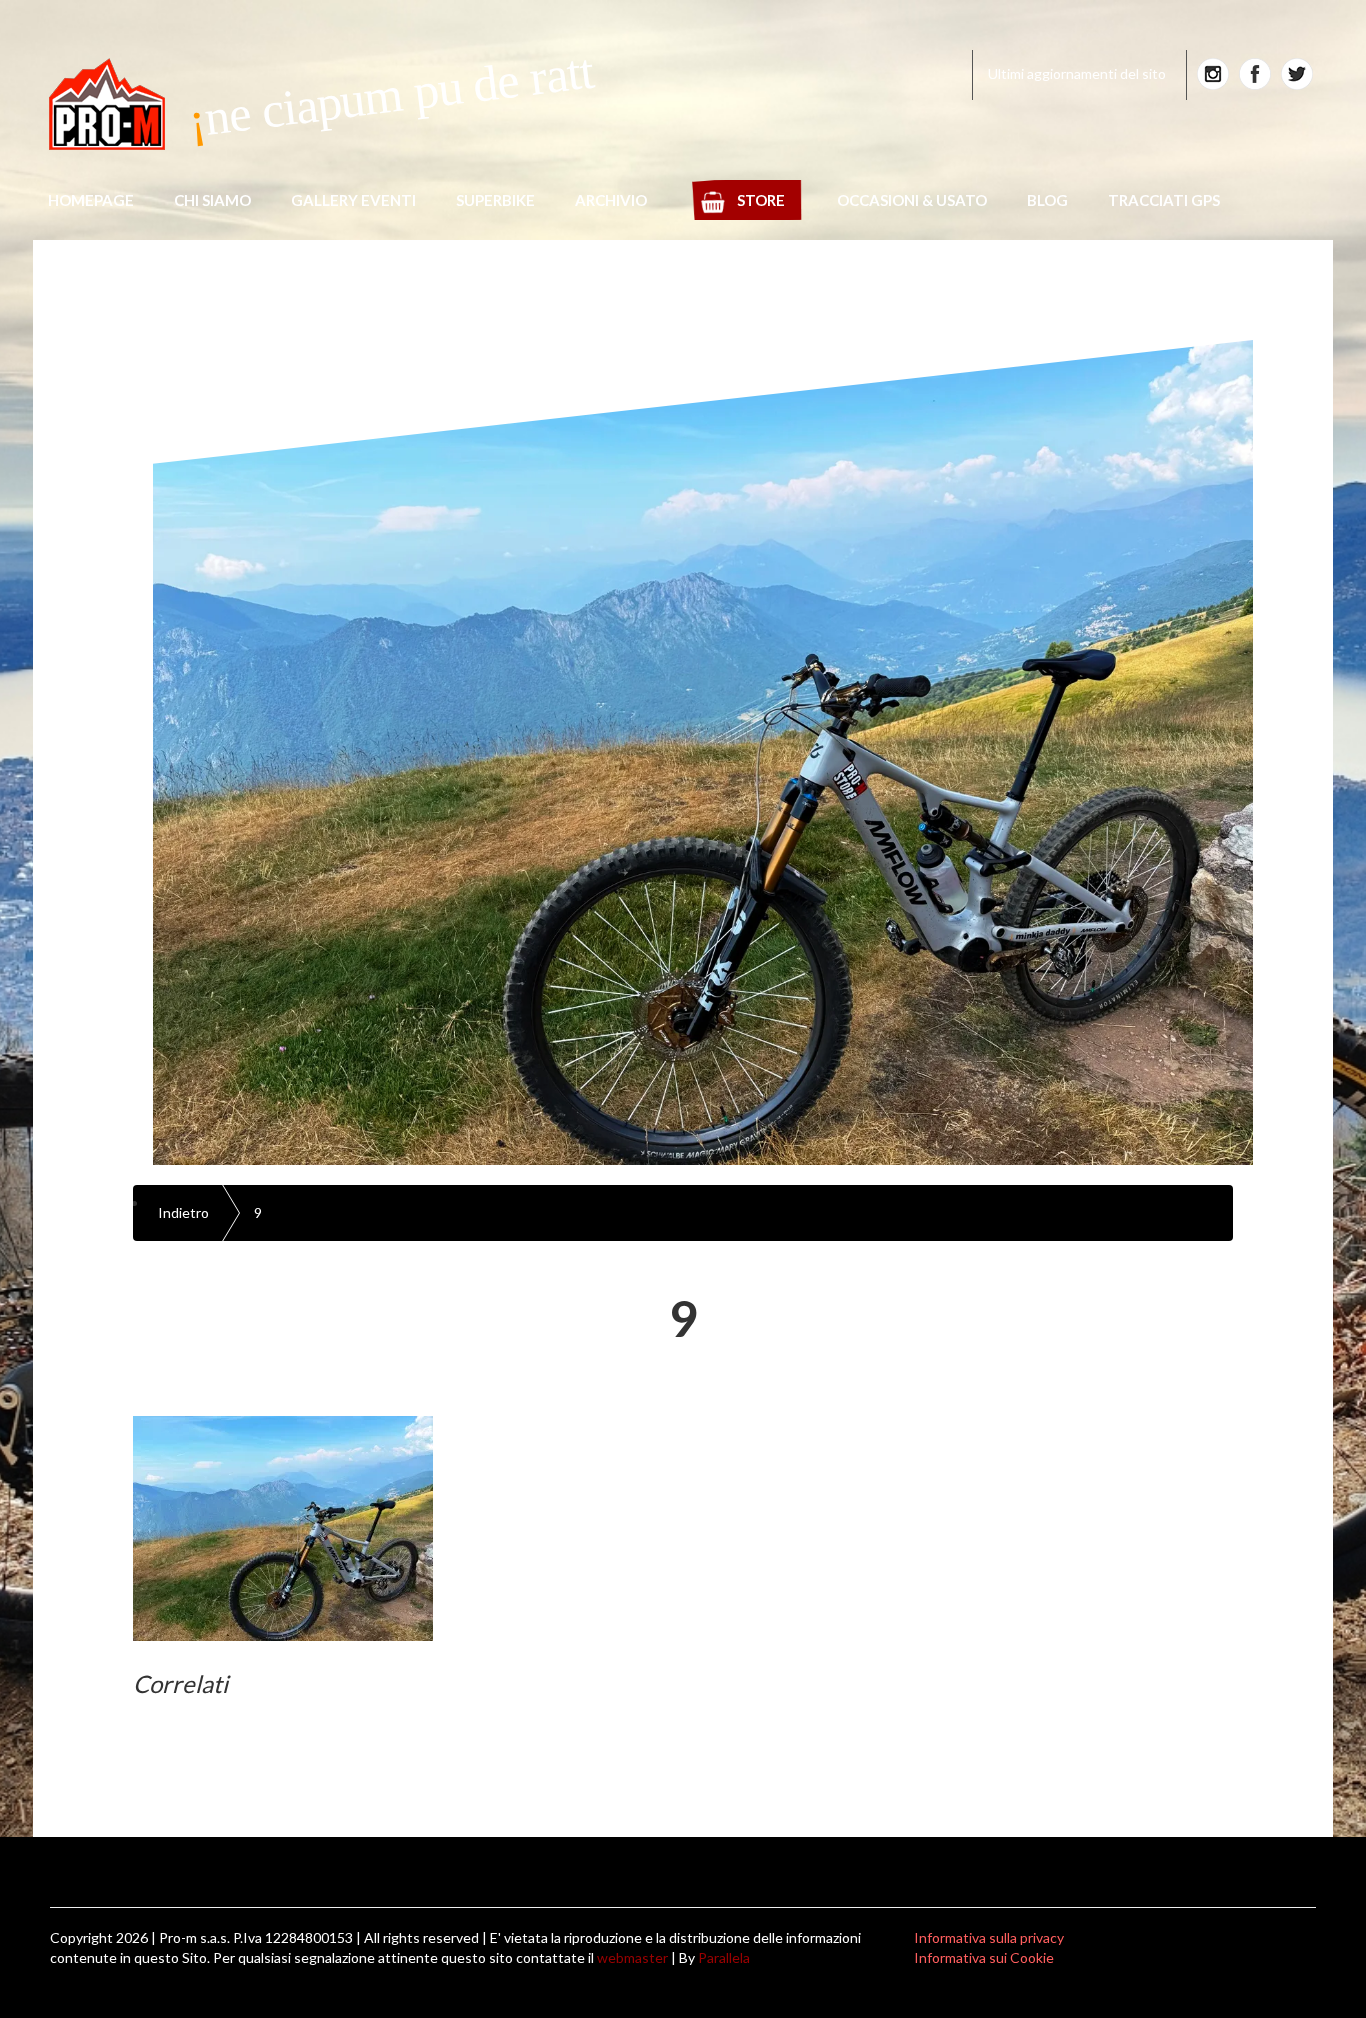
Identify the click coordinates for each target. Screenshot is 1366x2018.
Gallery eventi (353, 200)
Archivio (611, 200)
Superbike (495, 200)
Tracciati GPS (1164, 200)
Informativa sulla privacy (989, 1937)
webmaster (632, 1957)
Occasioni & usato (912, 200)
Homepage (91, 200)
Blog (1047, 200)
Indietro (183, 1212)
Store (761, 200)
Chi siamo (212, 200)
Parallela (724, 1957)
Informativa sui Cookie (984, 1957)
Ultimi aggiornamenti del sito (1077, 73)
